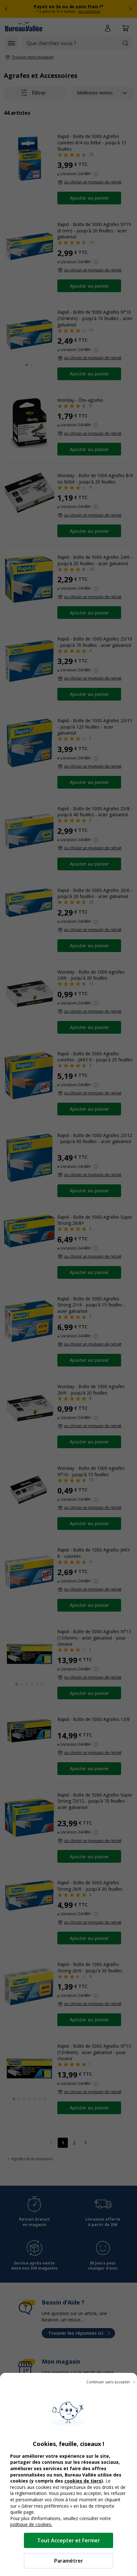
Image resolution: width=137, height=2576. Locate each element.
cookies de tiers (83, 2481)
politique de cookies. (31, 2524)
